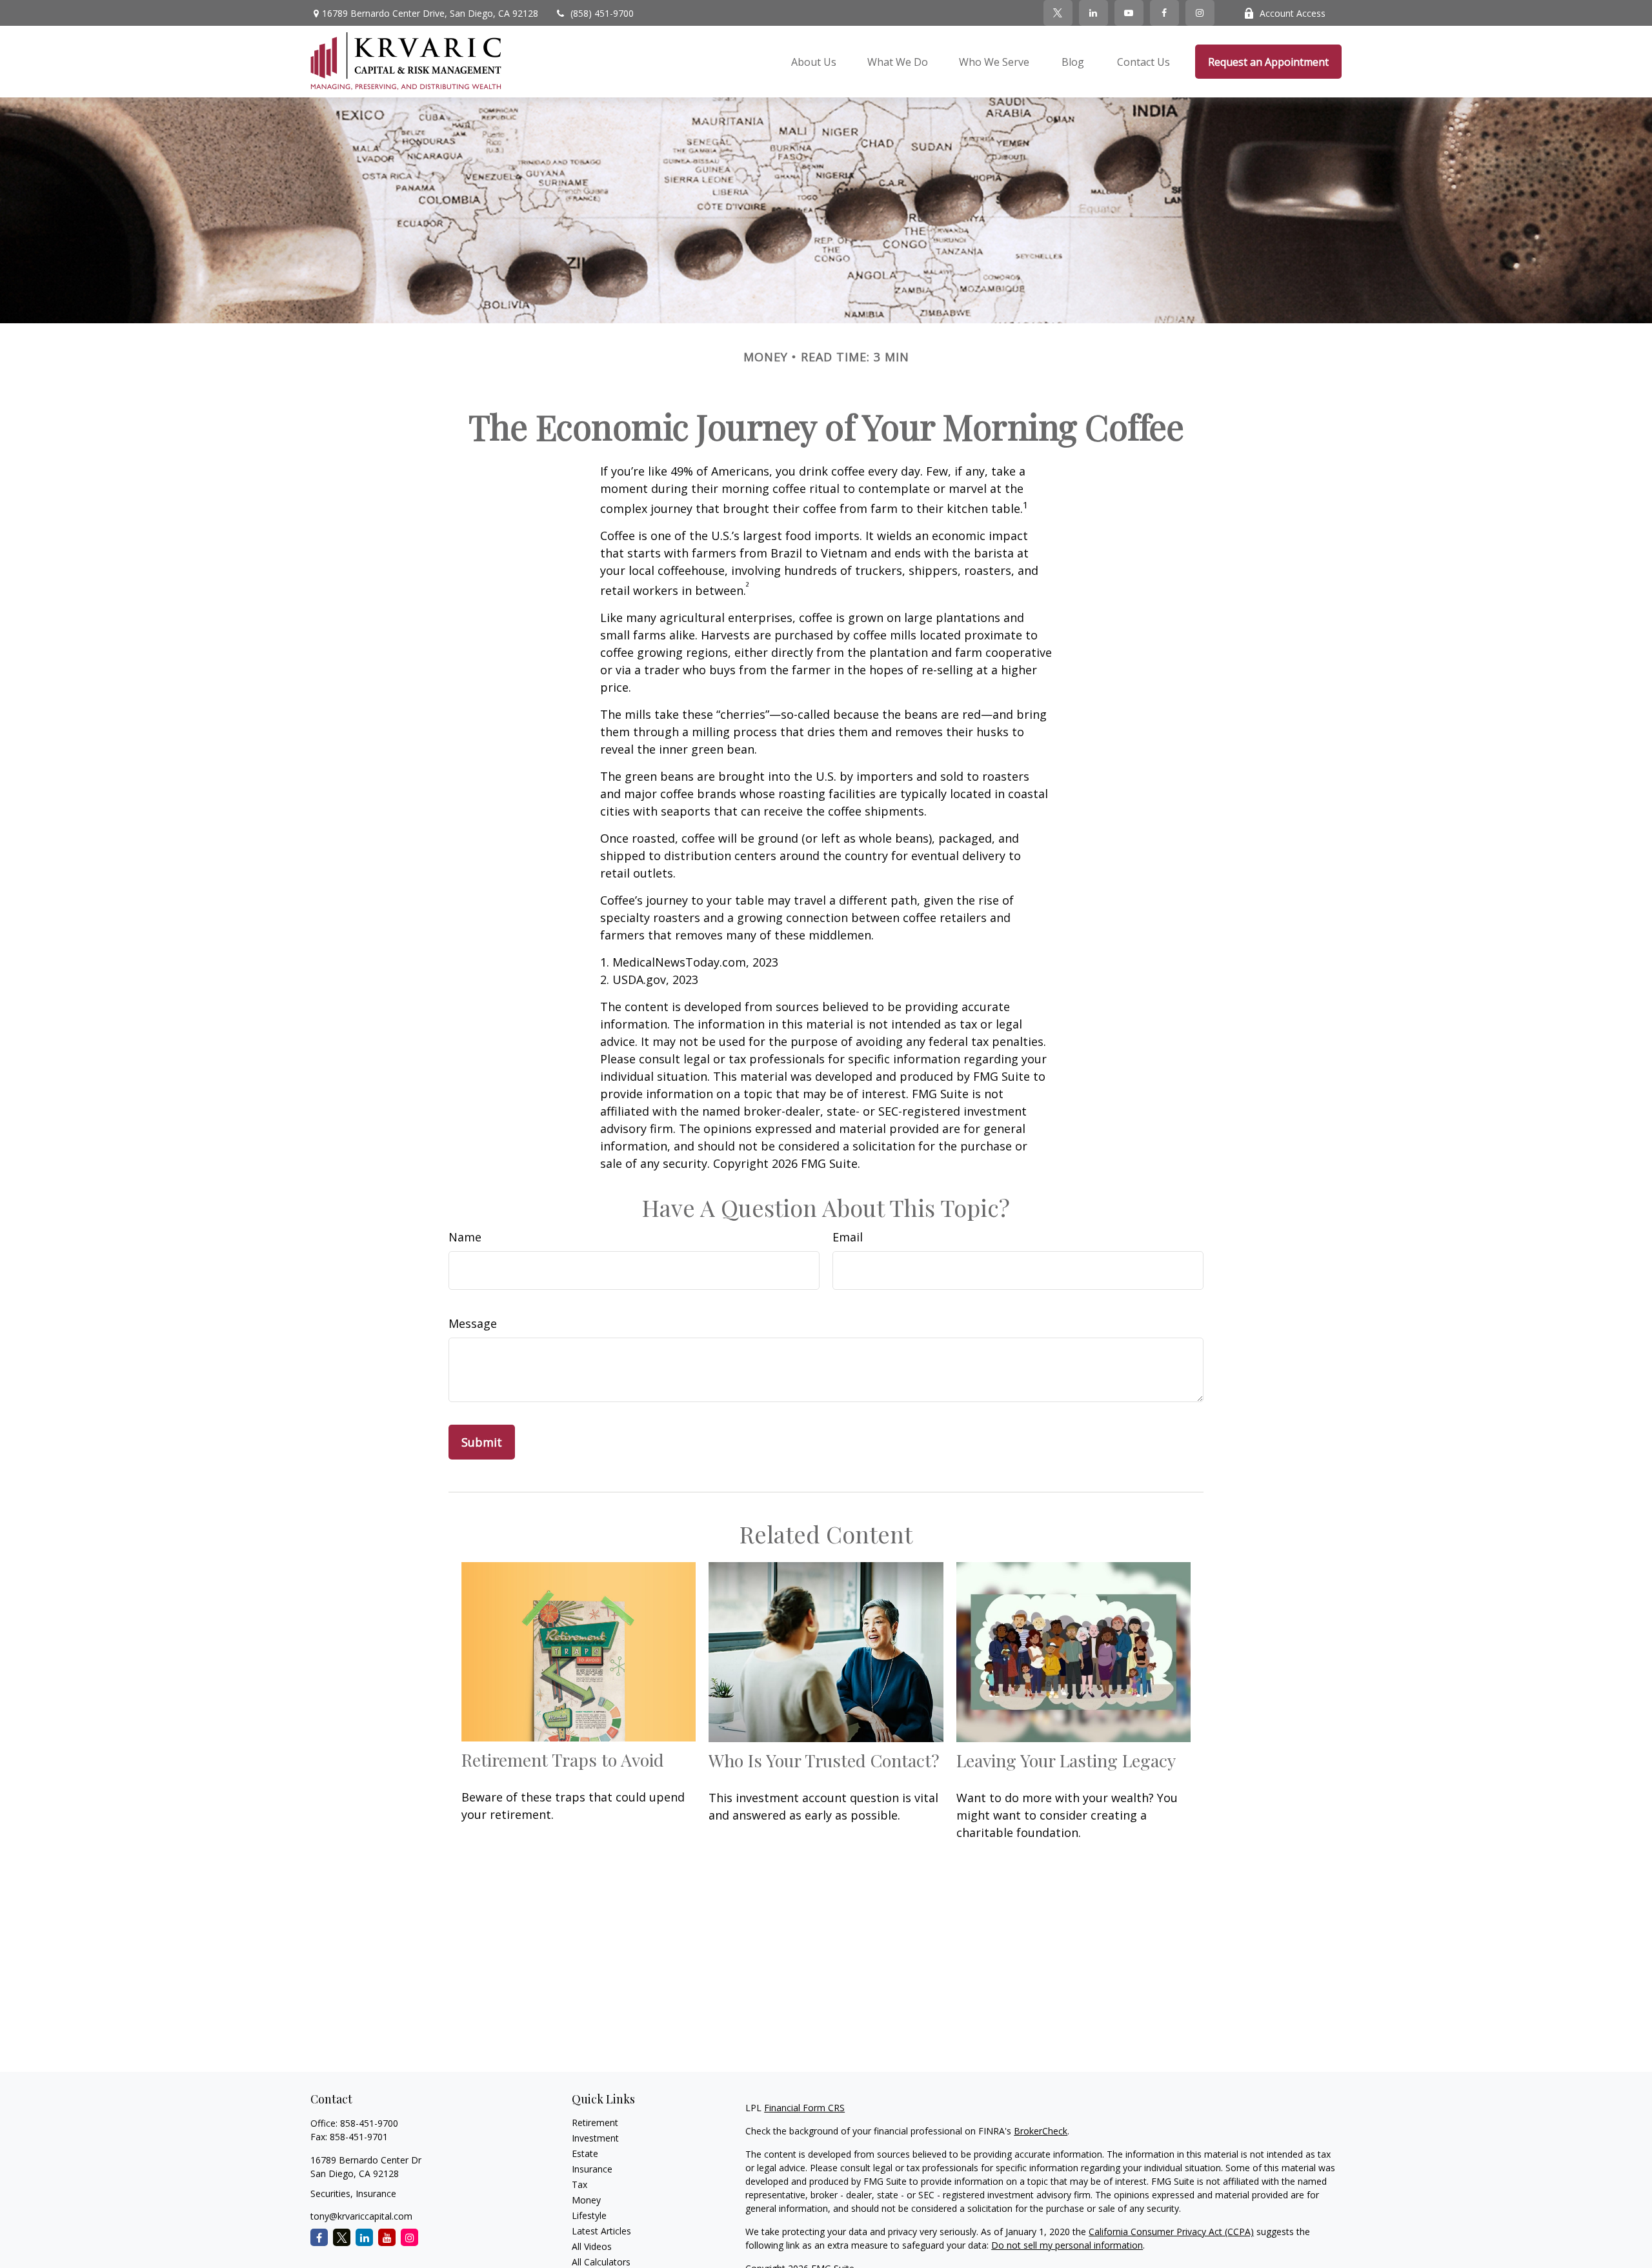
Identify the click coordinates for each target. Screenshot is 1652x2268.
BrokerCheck (1041, 2131)
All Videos (592, 2246)
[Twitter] (1058, 13)
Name (465, 1237)
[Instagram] (409, 2237)
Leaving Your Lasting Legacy (1066, 1760)
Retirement (595, 2122)
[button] (814, 62)
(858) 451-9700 (602, 13)
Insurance (592, 2169)
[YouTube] (1129, 13)
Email (848, 1237)
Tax (579, 2184)
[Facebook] (1164, 13)
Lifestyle (589, 2215)
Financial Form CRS (804, 2108)
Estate (585, 2153)
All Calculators (601, 2262)
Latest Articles (601, 2231)
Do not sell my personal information (1067, 2245)
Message (473, 1323)
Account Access (1293, 13)
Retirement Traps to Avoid (563, 1760)
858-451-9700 (369, 2123)
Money (586, 2200)
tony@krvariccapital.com (361, 2216)
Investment (595, 2138)
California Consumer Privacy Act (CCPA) (1171, 2232)
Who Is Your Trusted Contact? (824, 1760)
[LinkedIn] (1093, 13)
